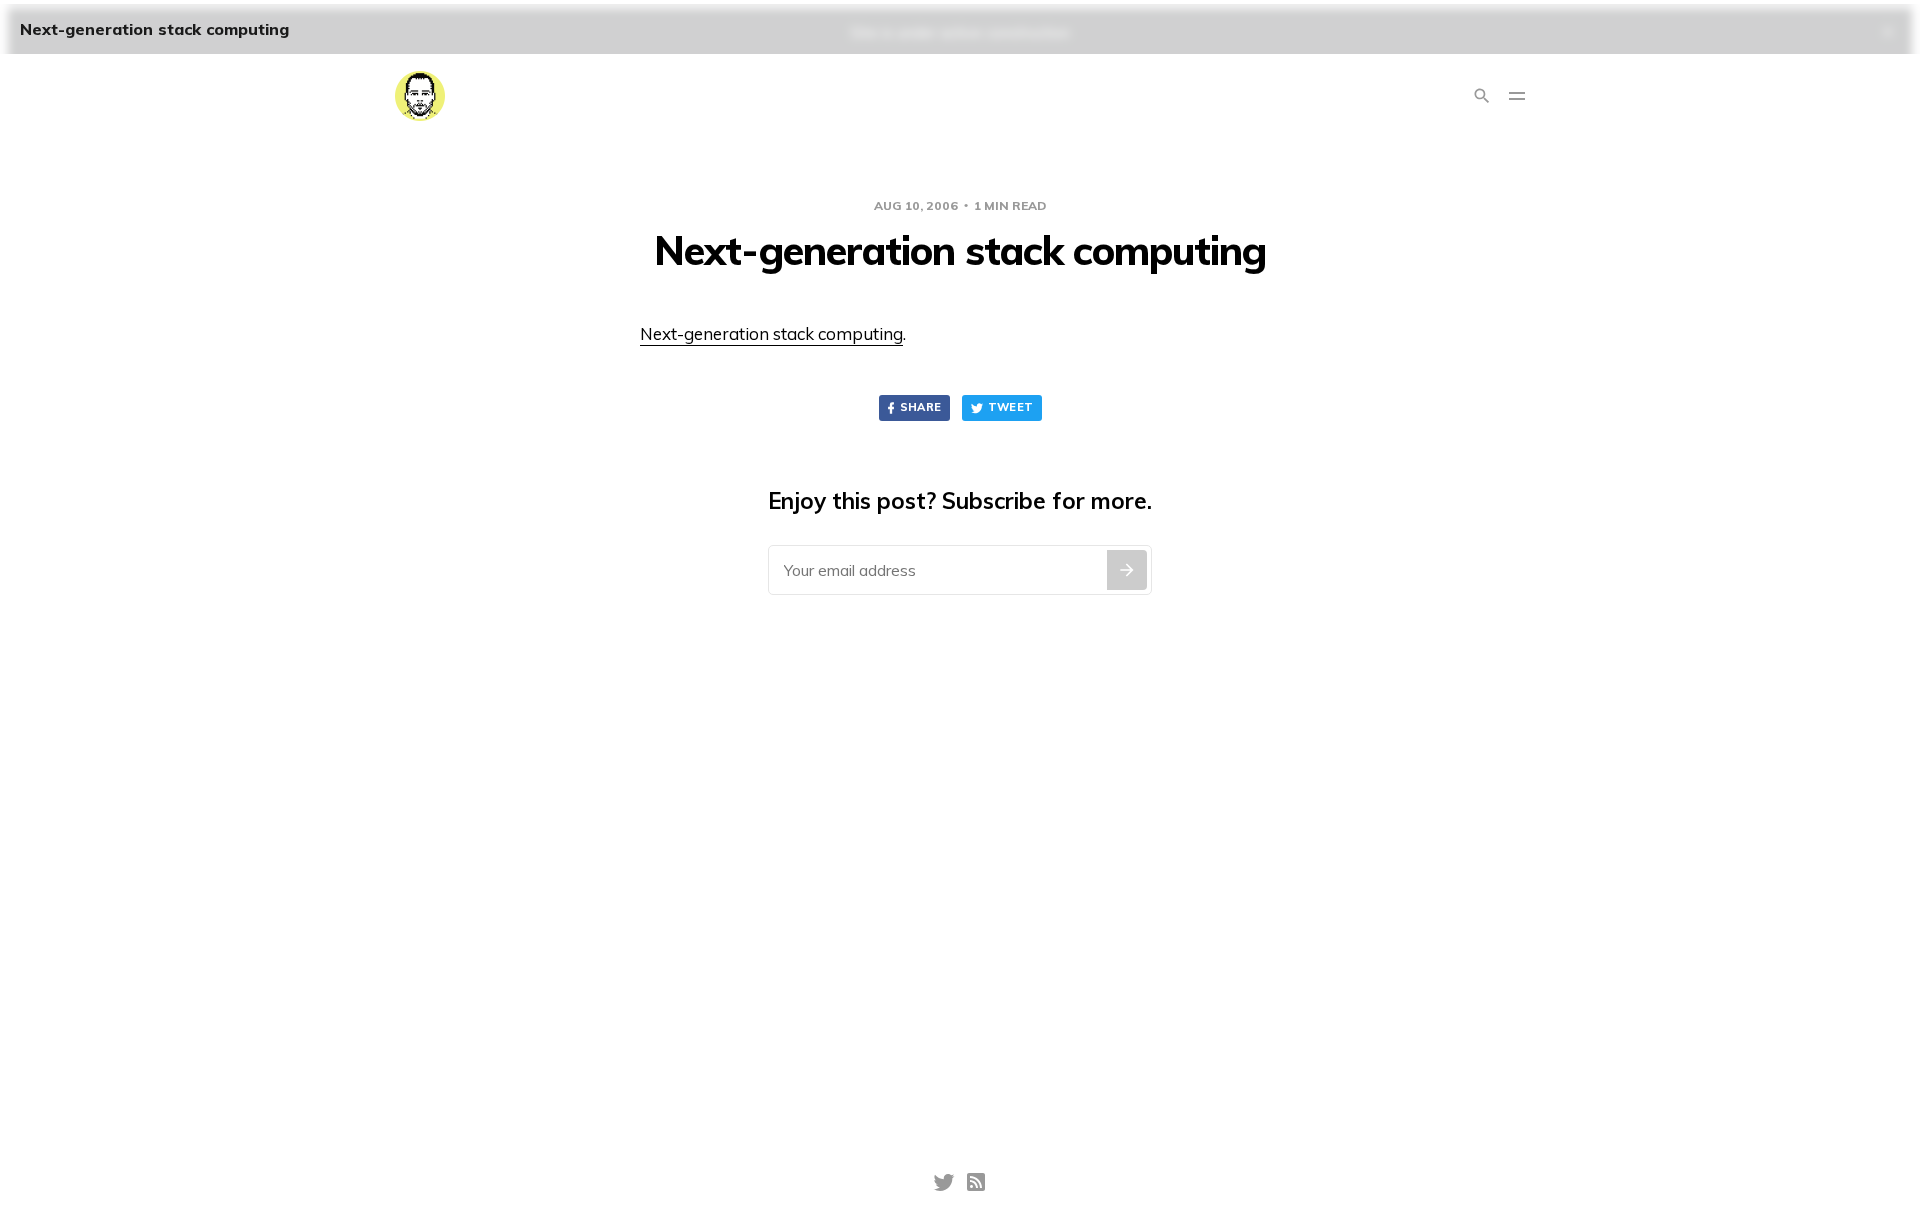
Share (921, 407)
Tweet (1011, 407)
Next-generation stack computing (771, 333)
